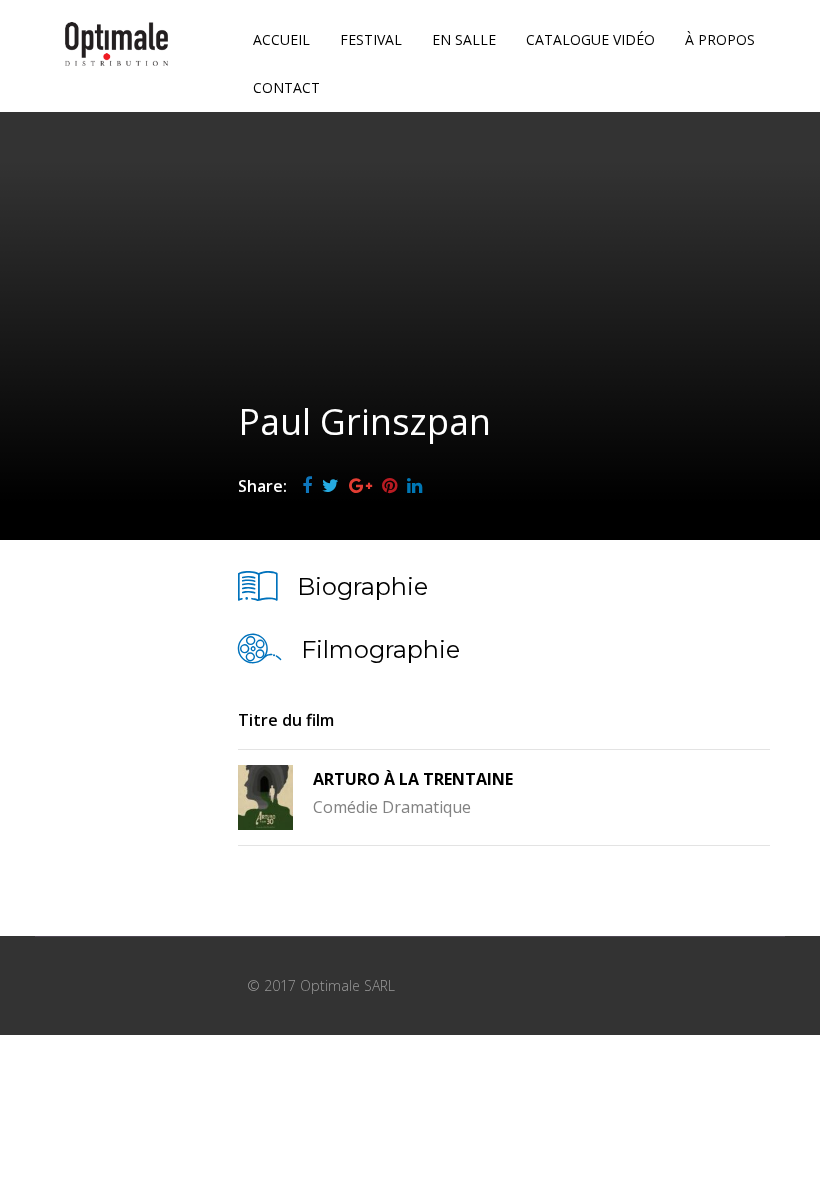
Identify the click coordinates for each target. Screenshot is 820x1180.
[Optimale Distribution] (116, 44)
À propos (720, 39)
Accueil (281, 39)
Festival (371, 39)
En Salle (464, 39)
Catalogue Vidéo (590, 39)
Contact (286, 87)
